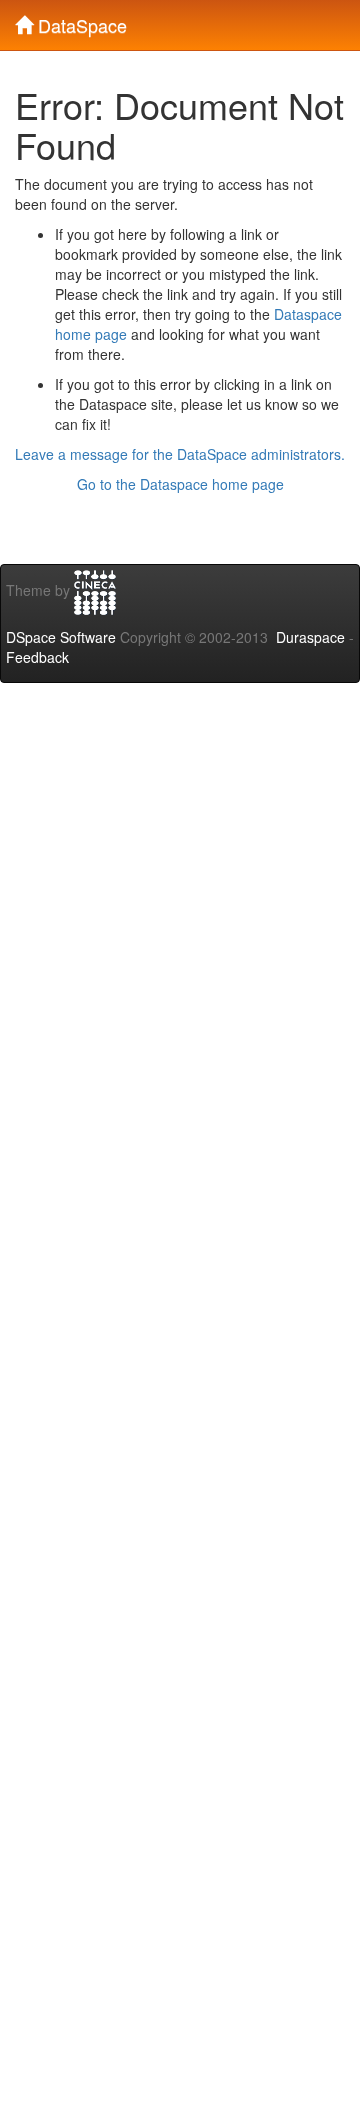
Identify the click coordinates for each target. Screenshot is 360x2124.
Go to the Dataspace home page (180, 484)
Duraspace (310, 637)
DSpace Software (61, 637)
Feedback (37, 657)
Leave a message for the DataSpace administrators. (180, 454)
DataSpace (80, 21)
